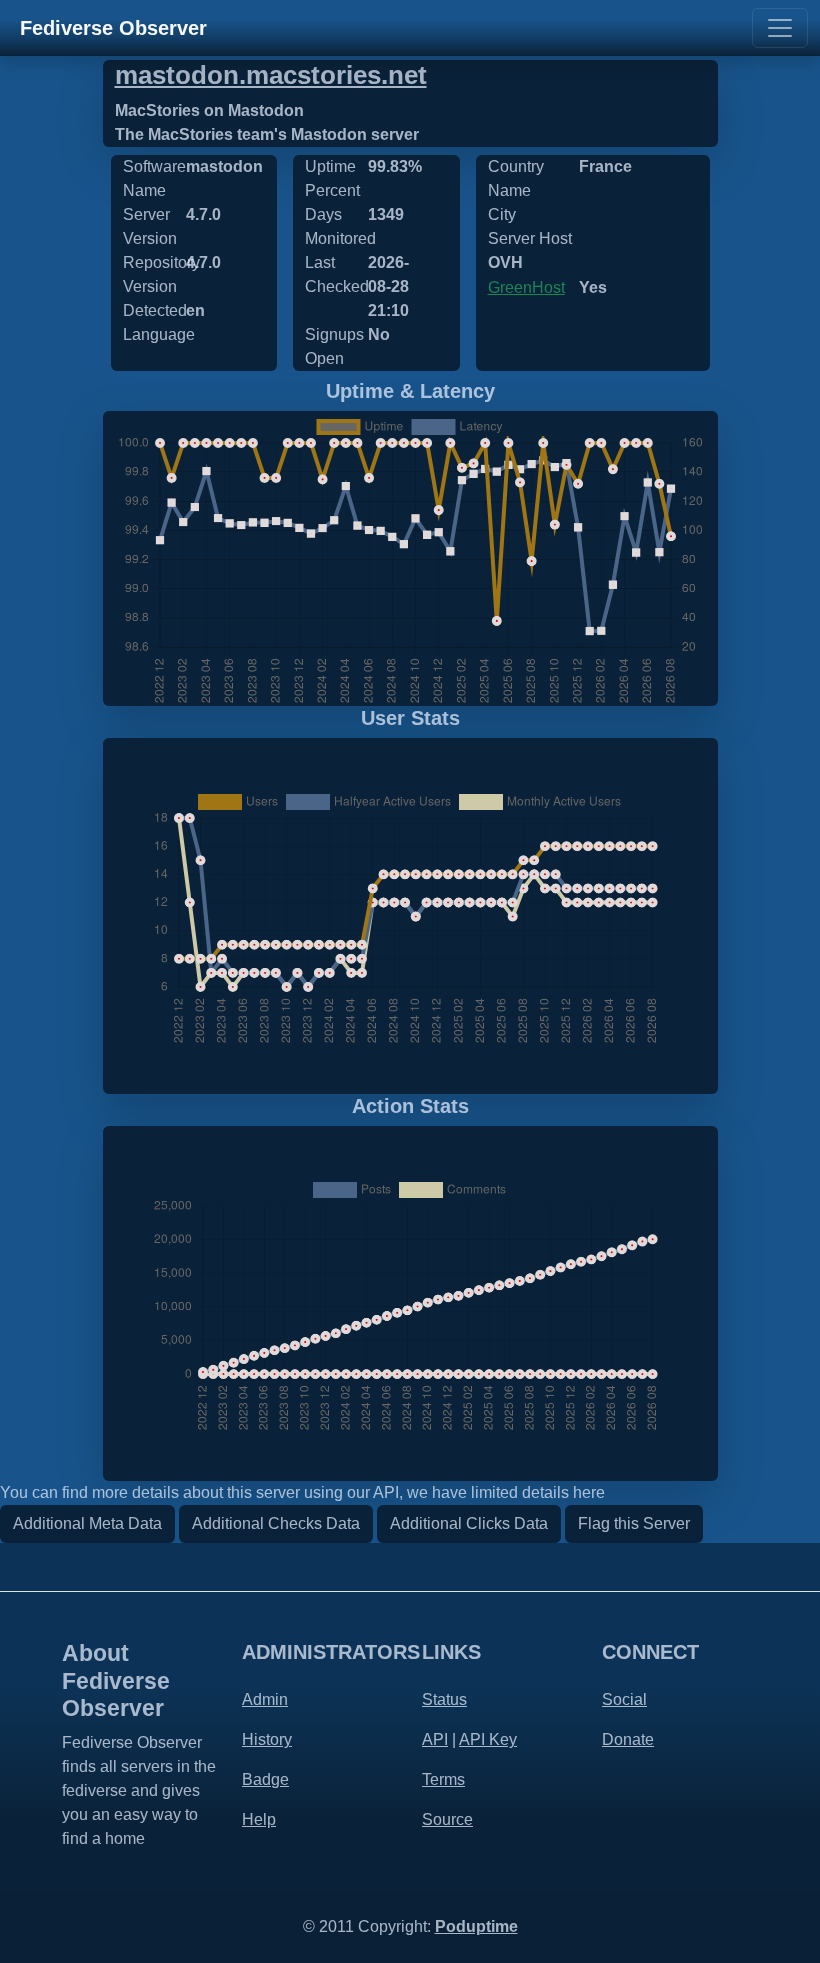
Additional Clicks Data (469, 1523)
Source (447, 1819)
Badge (265, 1779)
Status (444, 1699)
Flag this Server (634, 1523)
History (267, 1739)
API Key (488, 1739)
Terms (443, 1779)
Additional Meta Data (87, 1523)
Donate (628, 1739)
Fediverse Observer (113, 28)
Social (624, 1699)
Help (259, 1819)
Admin (265, 1699)
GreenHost (526, 287)
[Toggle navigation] (780, 28)
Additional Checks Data (276, 1523)
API (435, 1739)
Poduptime (476, 1926)
